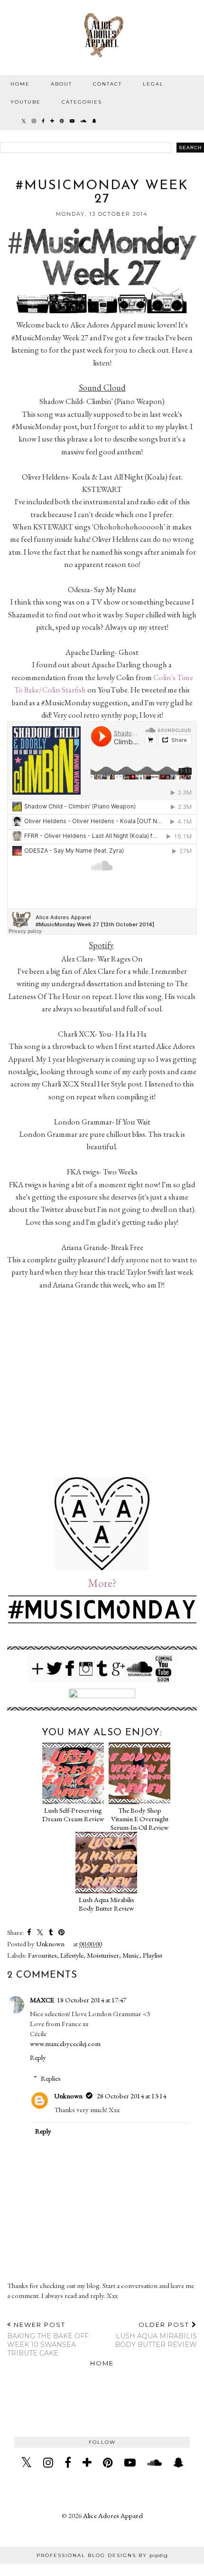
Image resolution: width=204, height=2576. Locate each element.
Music (131, 1955)
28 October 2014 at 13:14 (131, 2096)
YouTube (26, 102)
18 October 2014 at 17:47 (92, 2000)
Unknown (68, 2096)
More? (102, 1583)
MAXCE (42, 2000)
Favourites (42, 1955)
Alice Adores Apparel (113, 2515)
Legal (153, 84)
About (61, 84)
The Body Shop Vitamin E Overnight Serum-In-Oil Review (139, 1819)
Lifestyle (72, 1955)
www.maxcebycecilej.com (65, 2043)
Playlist (153, 1955)
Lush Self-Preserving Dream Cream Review (73, 1814)
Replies (51, 2078)
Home (20, 84)
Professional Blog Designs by (102, 2555)
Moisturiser (103, 1955)
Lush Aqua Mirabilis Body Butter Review (107, 1904)
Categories (82, 102)
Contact (107, 84)
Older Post (156, 2335)
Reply (38, 2057)
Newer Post (48, 2339)
